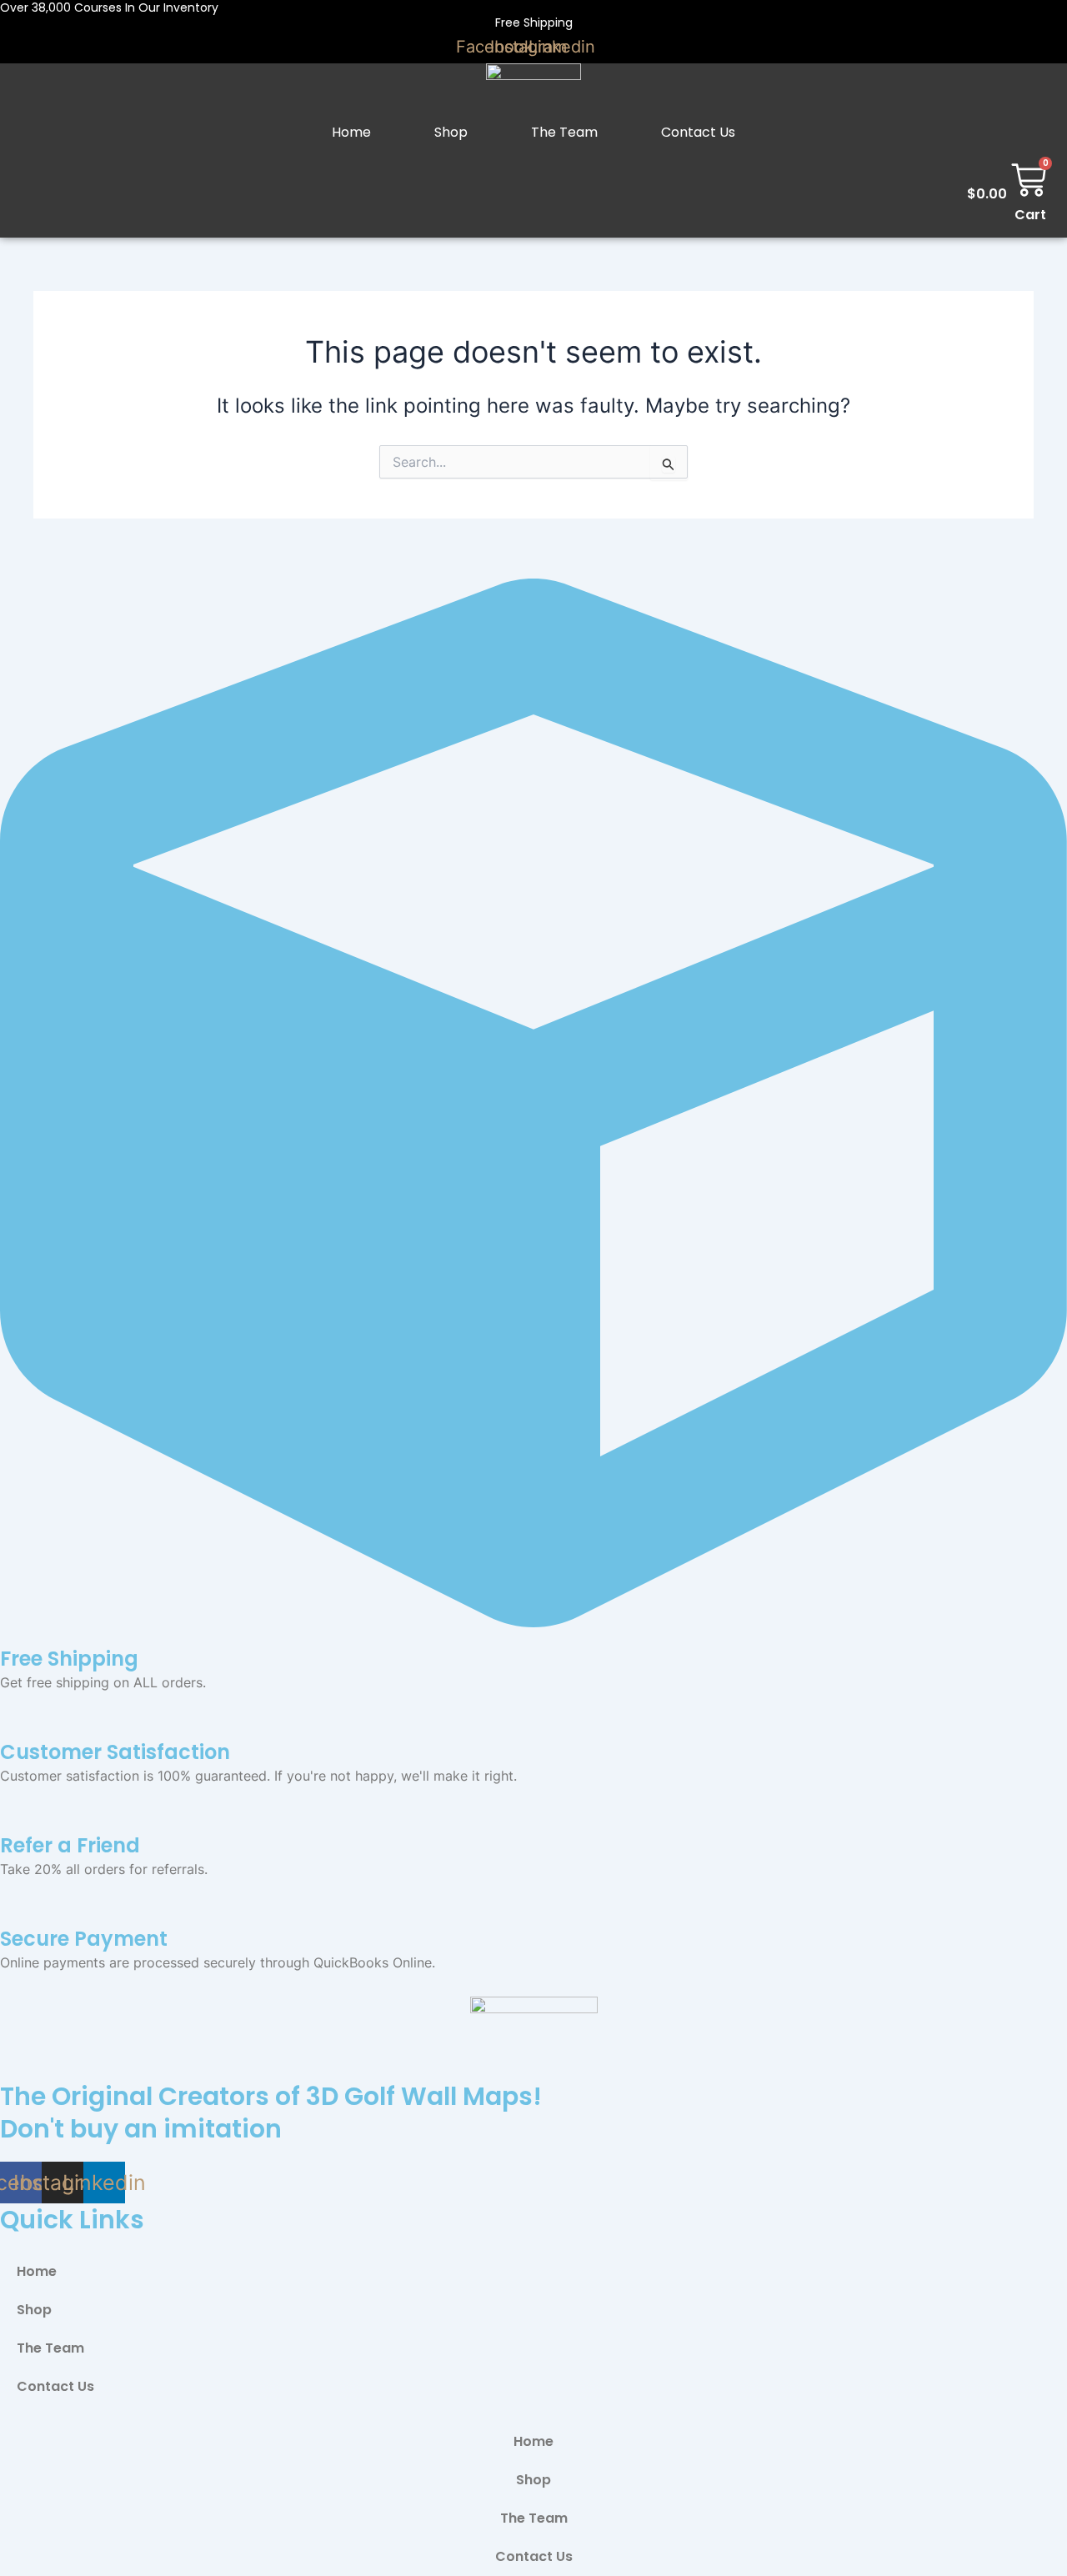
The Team (564, 132)
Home (351, 132)
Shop (451, 132)
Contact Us (698, 132)
